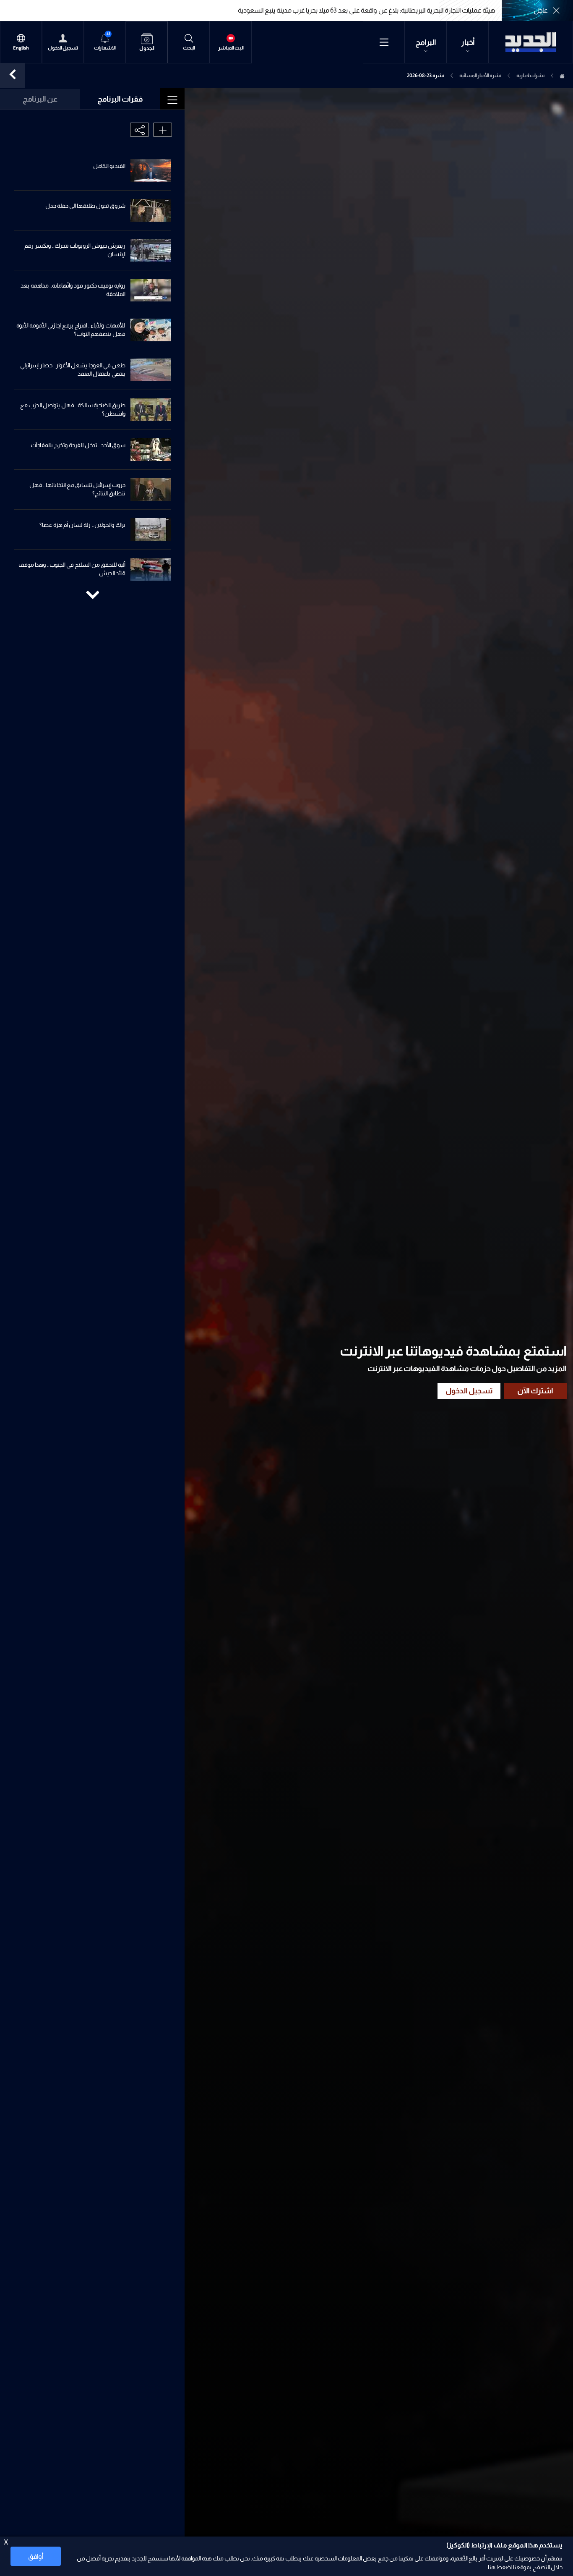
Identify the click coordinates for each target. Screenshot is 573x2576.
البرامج (426, 42)
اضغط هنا (500, 2567)
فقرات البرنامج (120, 99)
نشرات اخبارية (530, 76)
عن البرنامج (40, 99)
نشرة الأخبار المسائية (480, 76)
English (21, 48)
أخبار (468, 42)
